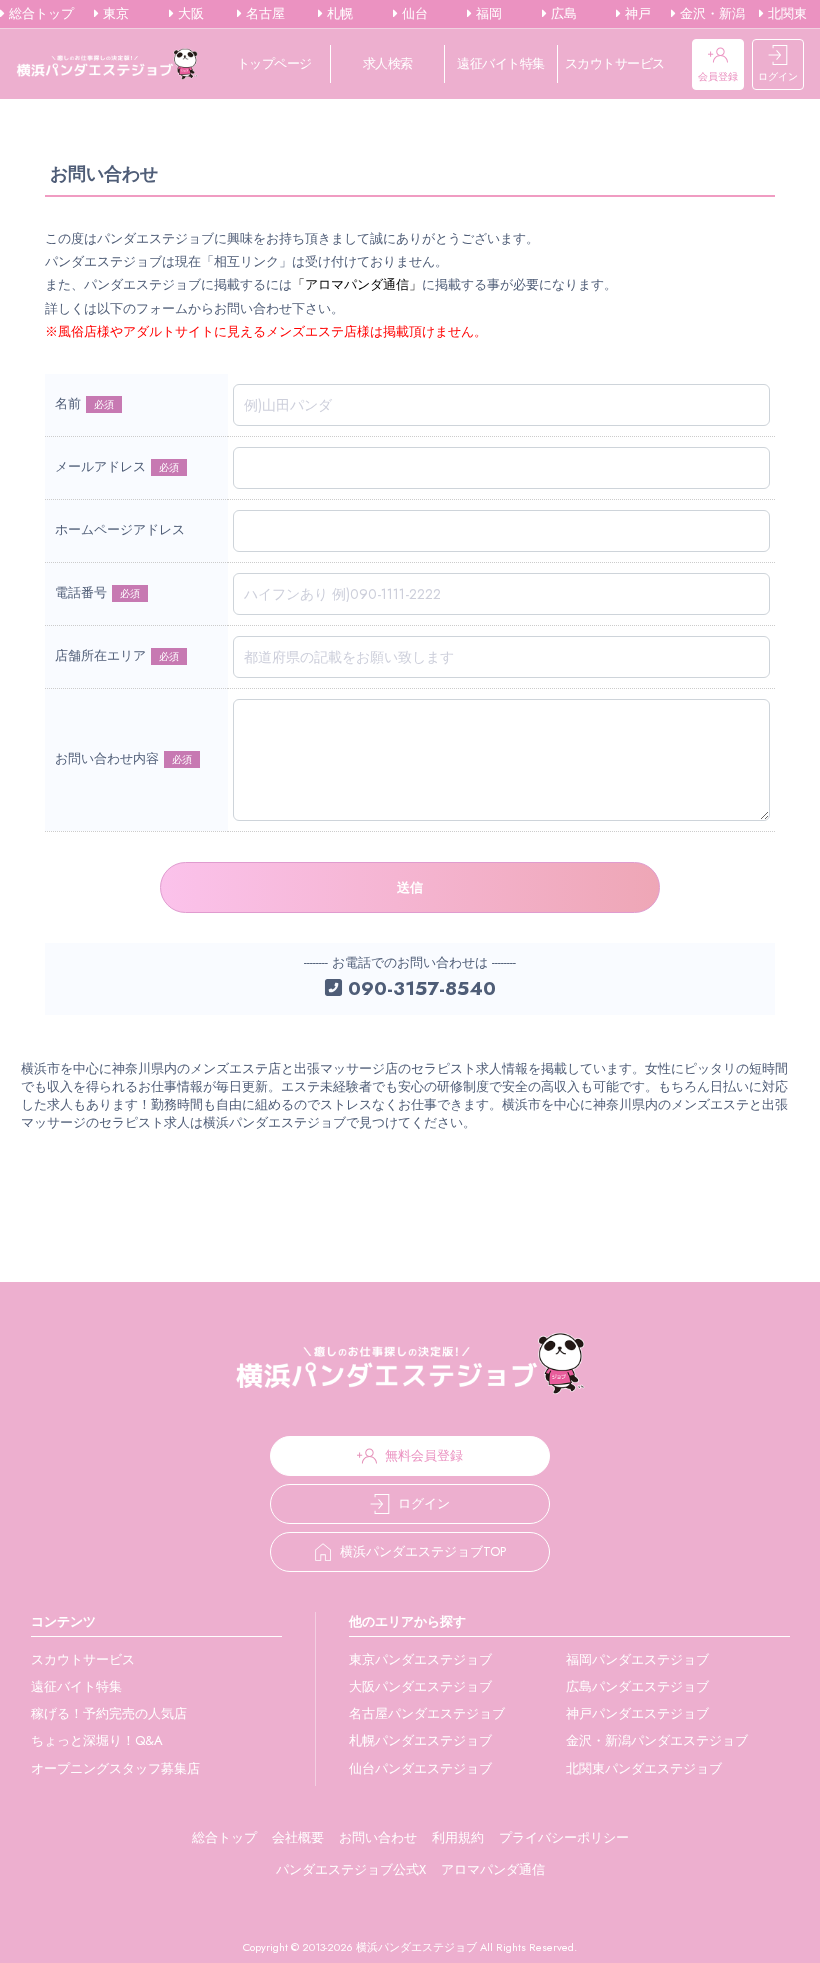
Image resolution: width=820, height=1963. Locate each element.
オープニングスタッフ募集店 (115, 1768)
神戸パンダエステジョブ (637, 1713)
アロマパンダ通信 (493, 1869)
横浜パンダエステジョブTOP (423, 1551)
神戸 (636, 14)
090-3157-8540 (419, 988)
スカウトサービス (615, 63)
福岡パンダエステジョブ (637, 1659)
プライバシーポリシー (564, 1837)
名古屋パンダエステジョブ (427, 1713)
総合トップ (39, 14)
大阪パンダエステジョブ (420, 1686)
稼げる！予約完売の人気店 (109, 1713)
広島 (562, 14)
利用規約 (458, 1837)
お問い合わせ (378, 1837)
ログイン (778, 76)
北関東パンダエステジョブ (644, 1768)
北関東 (785, 14)
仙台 (413, 14)
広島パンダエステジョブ (637, 1686)
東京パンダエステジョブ (420, 1659)
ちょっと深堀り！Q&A (97, 1740)
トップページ (274, 63)
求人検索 (388, 63)
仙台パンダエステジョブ (420, 1768)
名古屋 (263, 14)
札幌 (338, 14)
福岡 (487, 14)
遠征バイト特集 (501, 63)
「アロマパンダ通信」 (357, 284)
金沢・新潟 (710, 14)
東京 (114, 14)
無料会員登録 (424, 1455)
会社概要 (298, 1837)
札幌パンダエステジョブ (420, 1740)
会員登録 (718, 76)
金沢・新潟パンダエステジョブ (657, 1740)
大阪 (189, 14)
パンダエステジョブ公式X (351, 1869)
